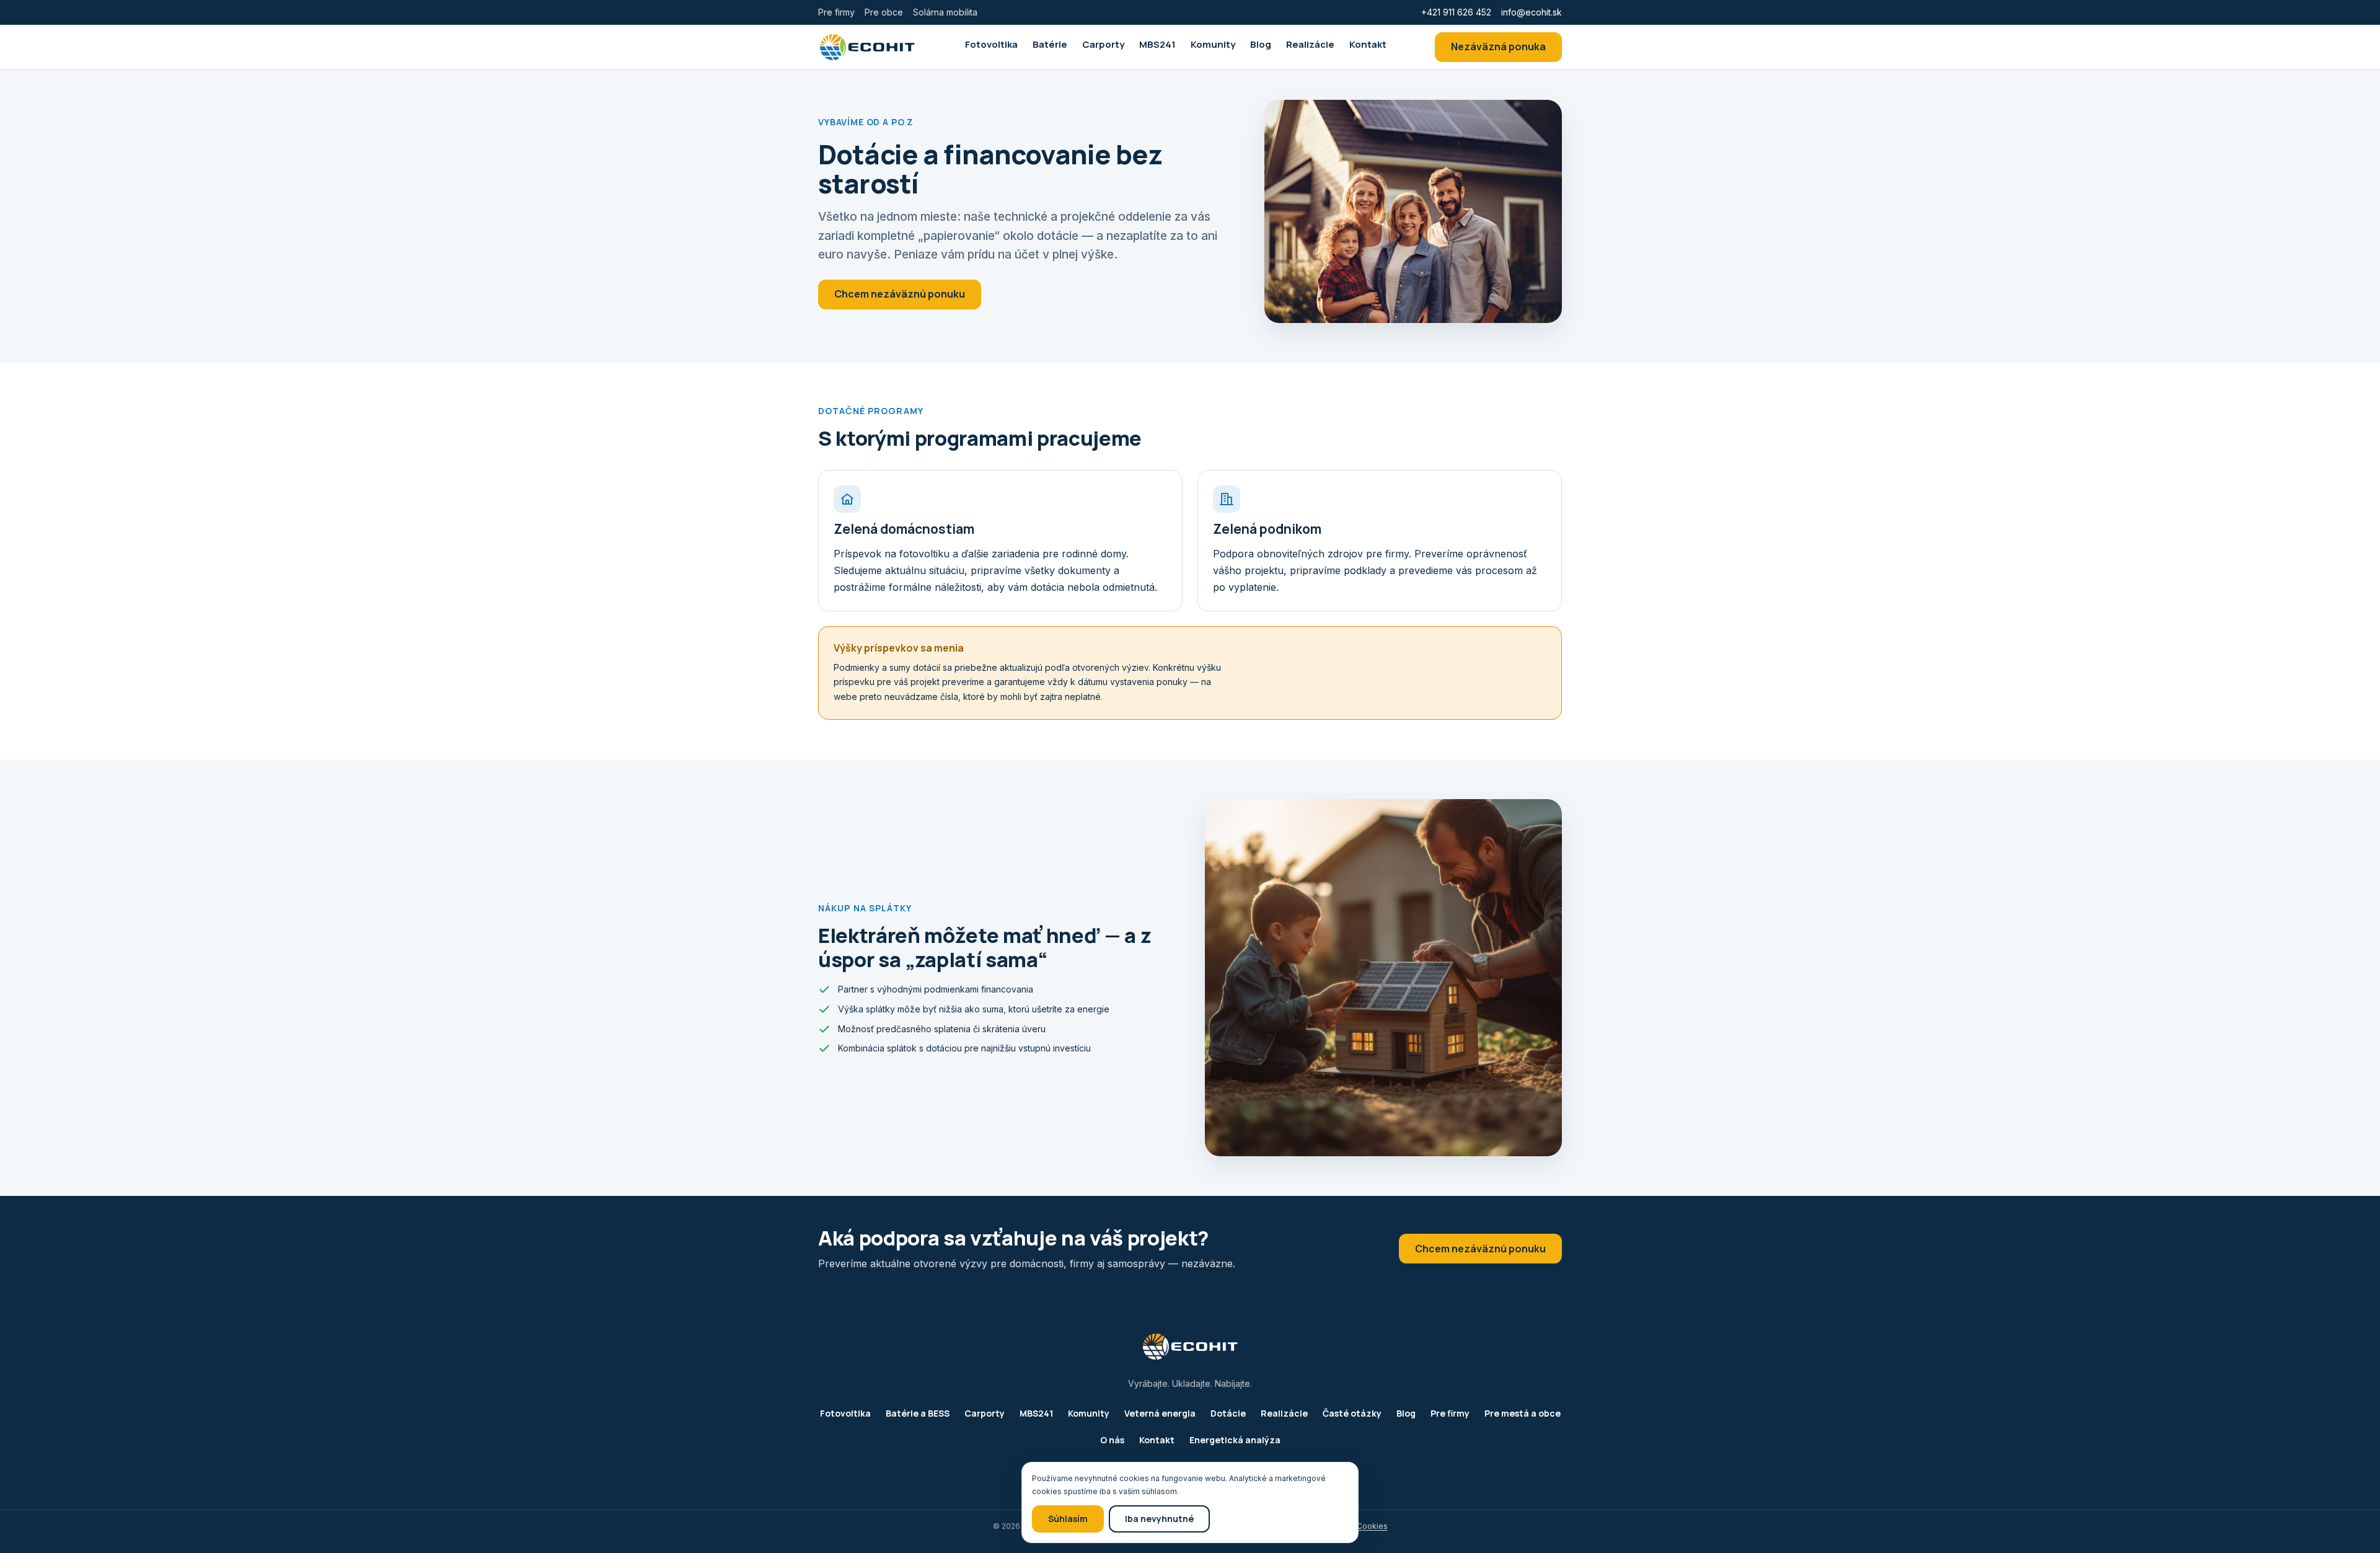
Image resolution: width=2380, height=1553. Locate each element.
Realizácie (1310, 44)
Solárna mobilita (945, 12)
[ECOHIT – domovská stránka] (867, 47)
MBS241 (1157, 44)
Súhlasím (1068, 1519)
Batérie (1050, 44)
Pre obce (884, 12)
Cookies (1372, 1526)
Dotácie (1228, 1413)
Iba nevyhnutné (1159, 1519)
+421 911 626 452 (1456, 12)
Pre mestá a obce (1523, 1413)
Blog (1261, 44)
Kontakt (1368, 44)
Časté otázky (1352, 1413)
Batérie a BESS (918, 1413)
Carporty (1103, 44)
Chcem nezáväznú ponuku (900, 294)
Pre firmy (836, 12)
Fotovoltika (991, 44)
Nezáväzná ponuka (1498, 46)
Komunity (1213, 44)
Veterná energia (1160, 1413)
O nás (1112, 1440)
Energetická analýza (1235, 1440)
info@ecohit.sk (1532, 12)
